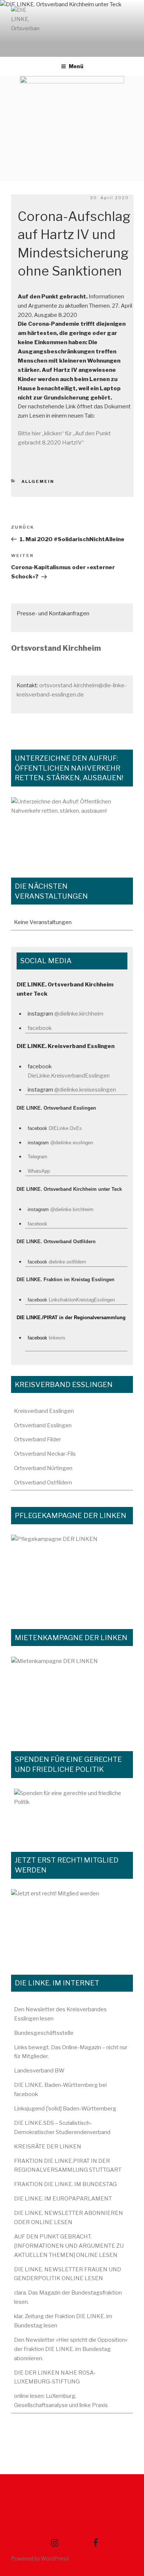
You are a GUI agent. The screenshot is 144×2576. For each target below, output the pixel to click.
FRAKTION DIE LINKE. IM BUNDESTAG (65, 2184)
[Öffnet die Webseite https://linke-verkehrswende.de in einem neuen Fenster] (72, 829)
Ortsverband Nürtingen (43, 1468)
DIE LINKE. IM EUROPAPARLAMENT (63, 2199)
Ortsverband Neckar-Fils (45, 1454)
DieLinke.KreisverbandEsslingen (69, 1076)
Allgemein (38, 481)
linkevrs (57, 1338)
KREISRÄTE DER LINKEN (48, 2147)
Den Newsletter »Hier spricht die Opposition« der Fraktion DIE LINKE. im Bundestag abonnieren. (71, 2349)
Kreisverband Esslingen (44, 1411)
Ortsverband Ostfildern (43, 1483)
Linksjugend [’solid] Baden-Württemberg (65, 2109)
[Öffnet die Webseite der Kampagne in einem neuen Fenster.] (72, 1574)
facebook (40, 1028)
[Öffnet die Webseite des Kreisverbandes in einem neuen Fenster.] (72, 1812)
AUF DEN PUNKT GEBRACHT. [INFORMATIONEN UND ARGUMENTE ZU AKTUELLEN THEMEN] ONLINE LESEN (69, 2246)
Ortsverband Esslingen (43, 1425)
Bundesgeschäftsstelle (44, 2033)
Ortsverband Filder (37, 1439)
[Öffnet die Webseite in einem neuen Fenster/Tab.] (72, 1923)
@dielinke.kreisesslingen (85, 1090)
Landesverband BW (39, 2071)
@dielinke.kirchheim (79, 1014)
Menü (76, 66)
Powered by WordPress (40, 2558)
